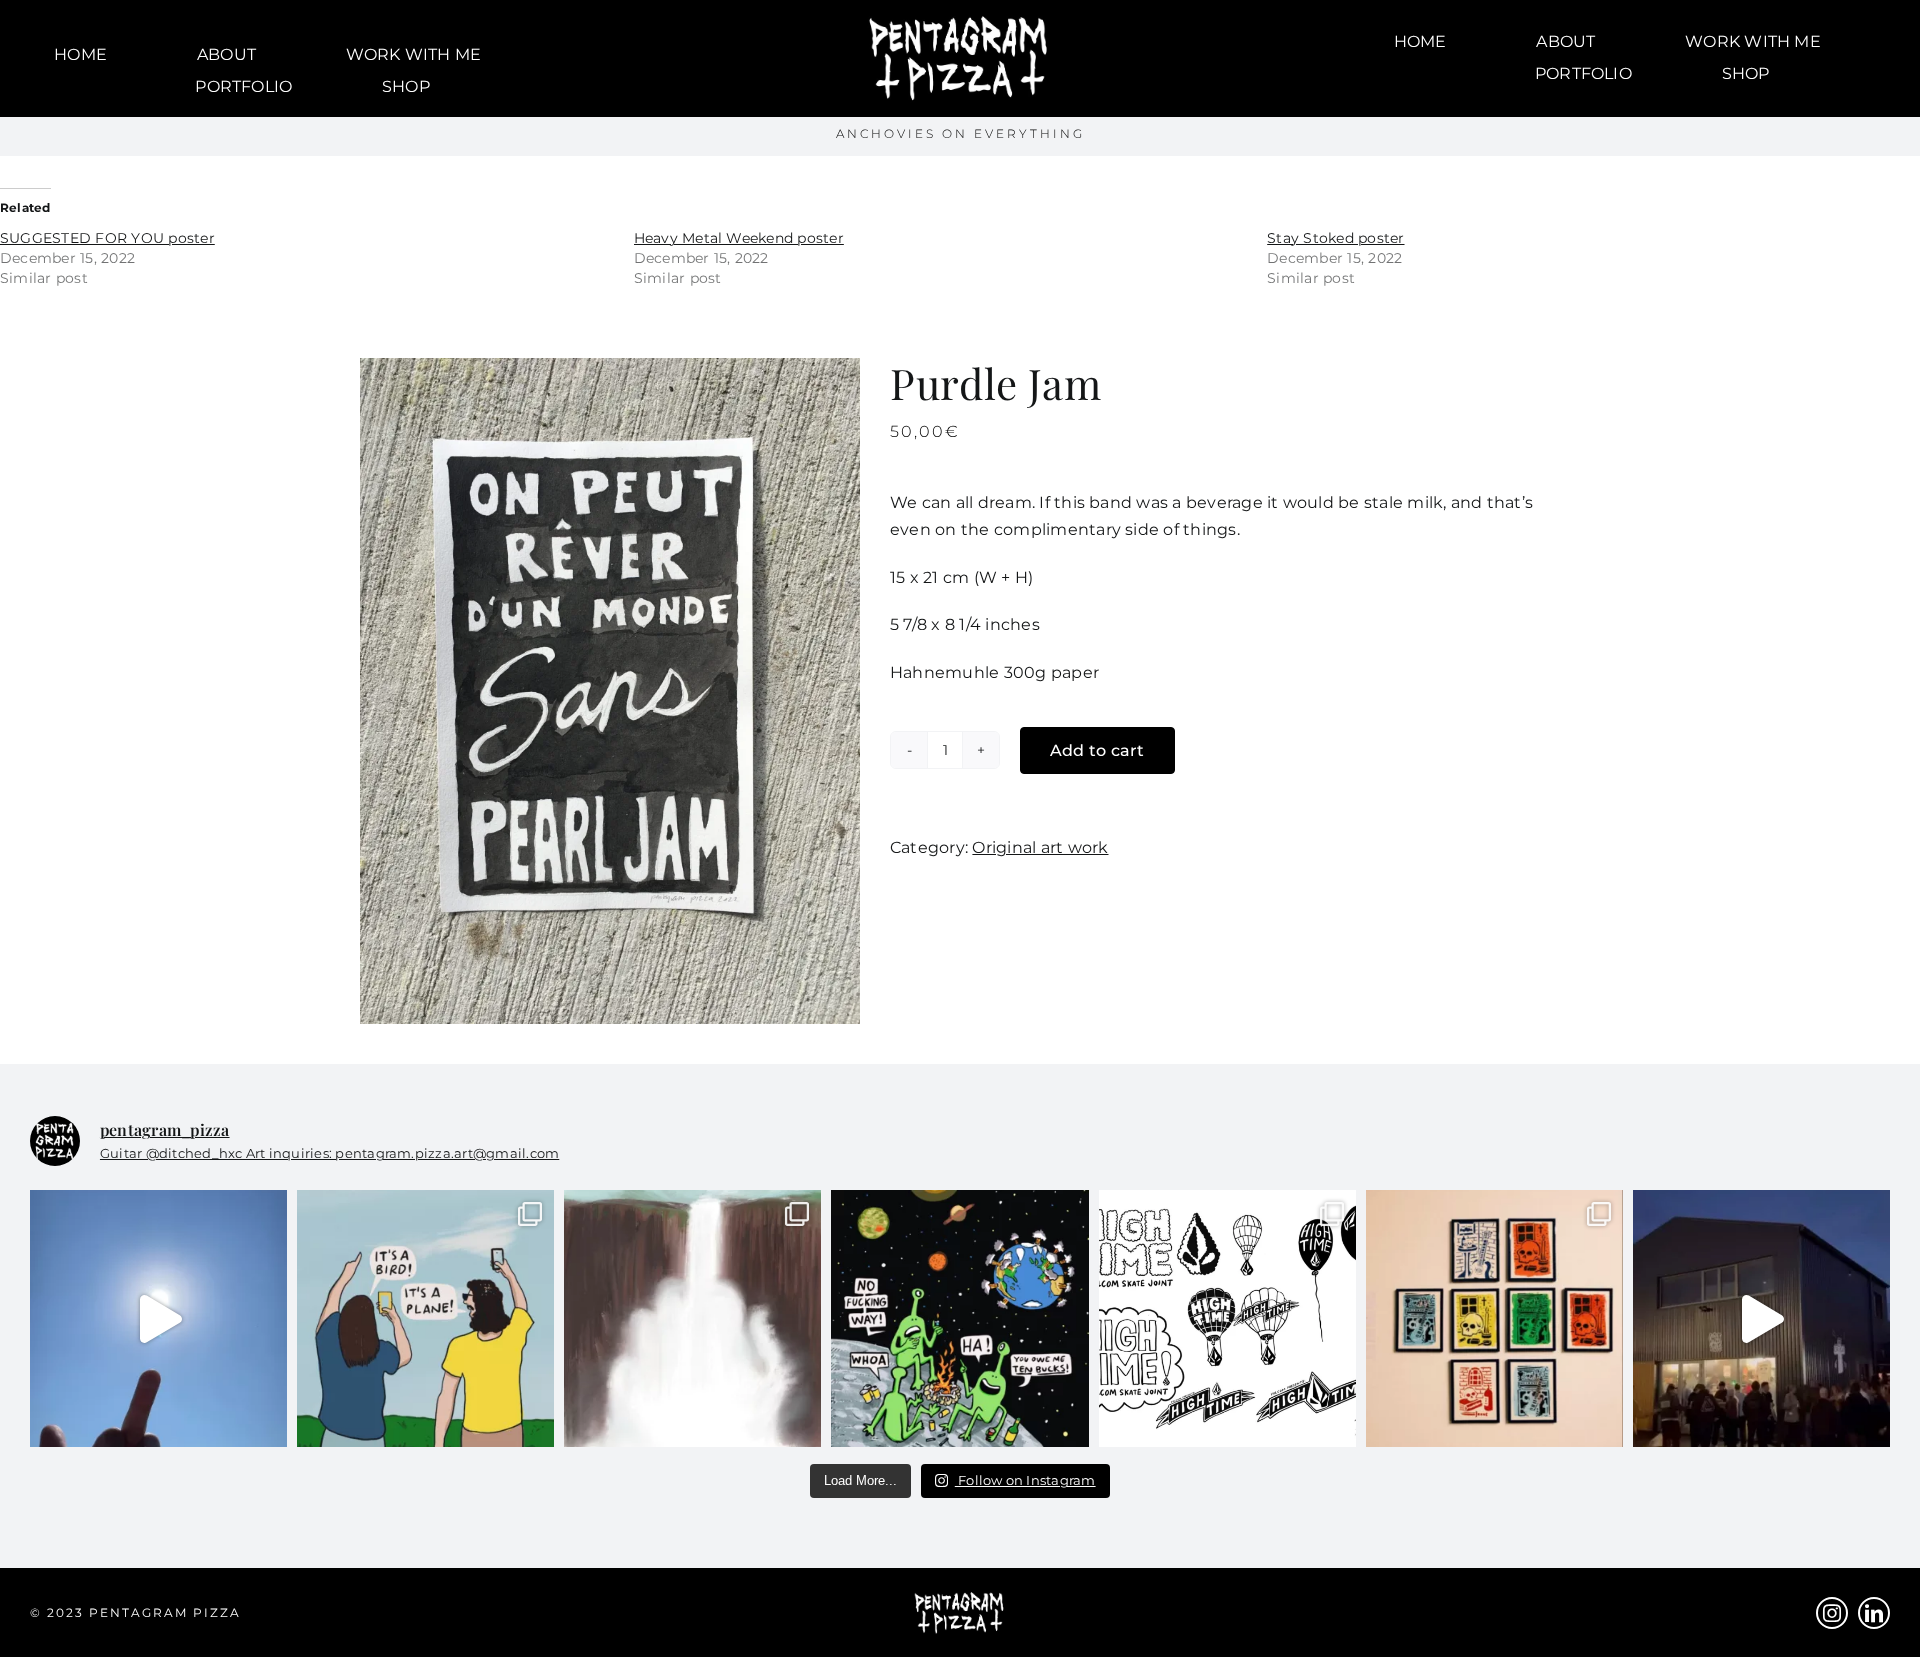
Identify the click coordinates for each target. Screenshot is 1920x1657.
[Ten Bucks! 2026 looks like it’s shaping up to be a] (959, 1318)
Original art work (1040, 847)
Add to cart (1097, 750)
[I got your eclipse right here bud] (158, 1318)
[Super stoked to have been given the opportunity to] (1227, 1318)
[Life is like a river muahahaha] (692, 1318)
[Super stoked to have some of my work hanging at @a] (1494, 1318)
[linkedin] (1874, 1613)
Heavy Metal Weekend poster (739, 238)
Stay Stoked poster (1335, 238)
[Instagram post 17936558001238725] (425, 1318)
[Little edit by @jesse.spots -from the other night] (1761, 1318)
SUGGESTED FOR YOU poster (107, 238)
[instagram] (1832, 1613)
